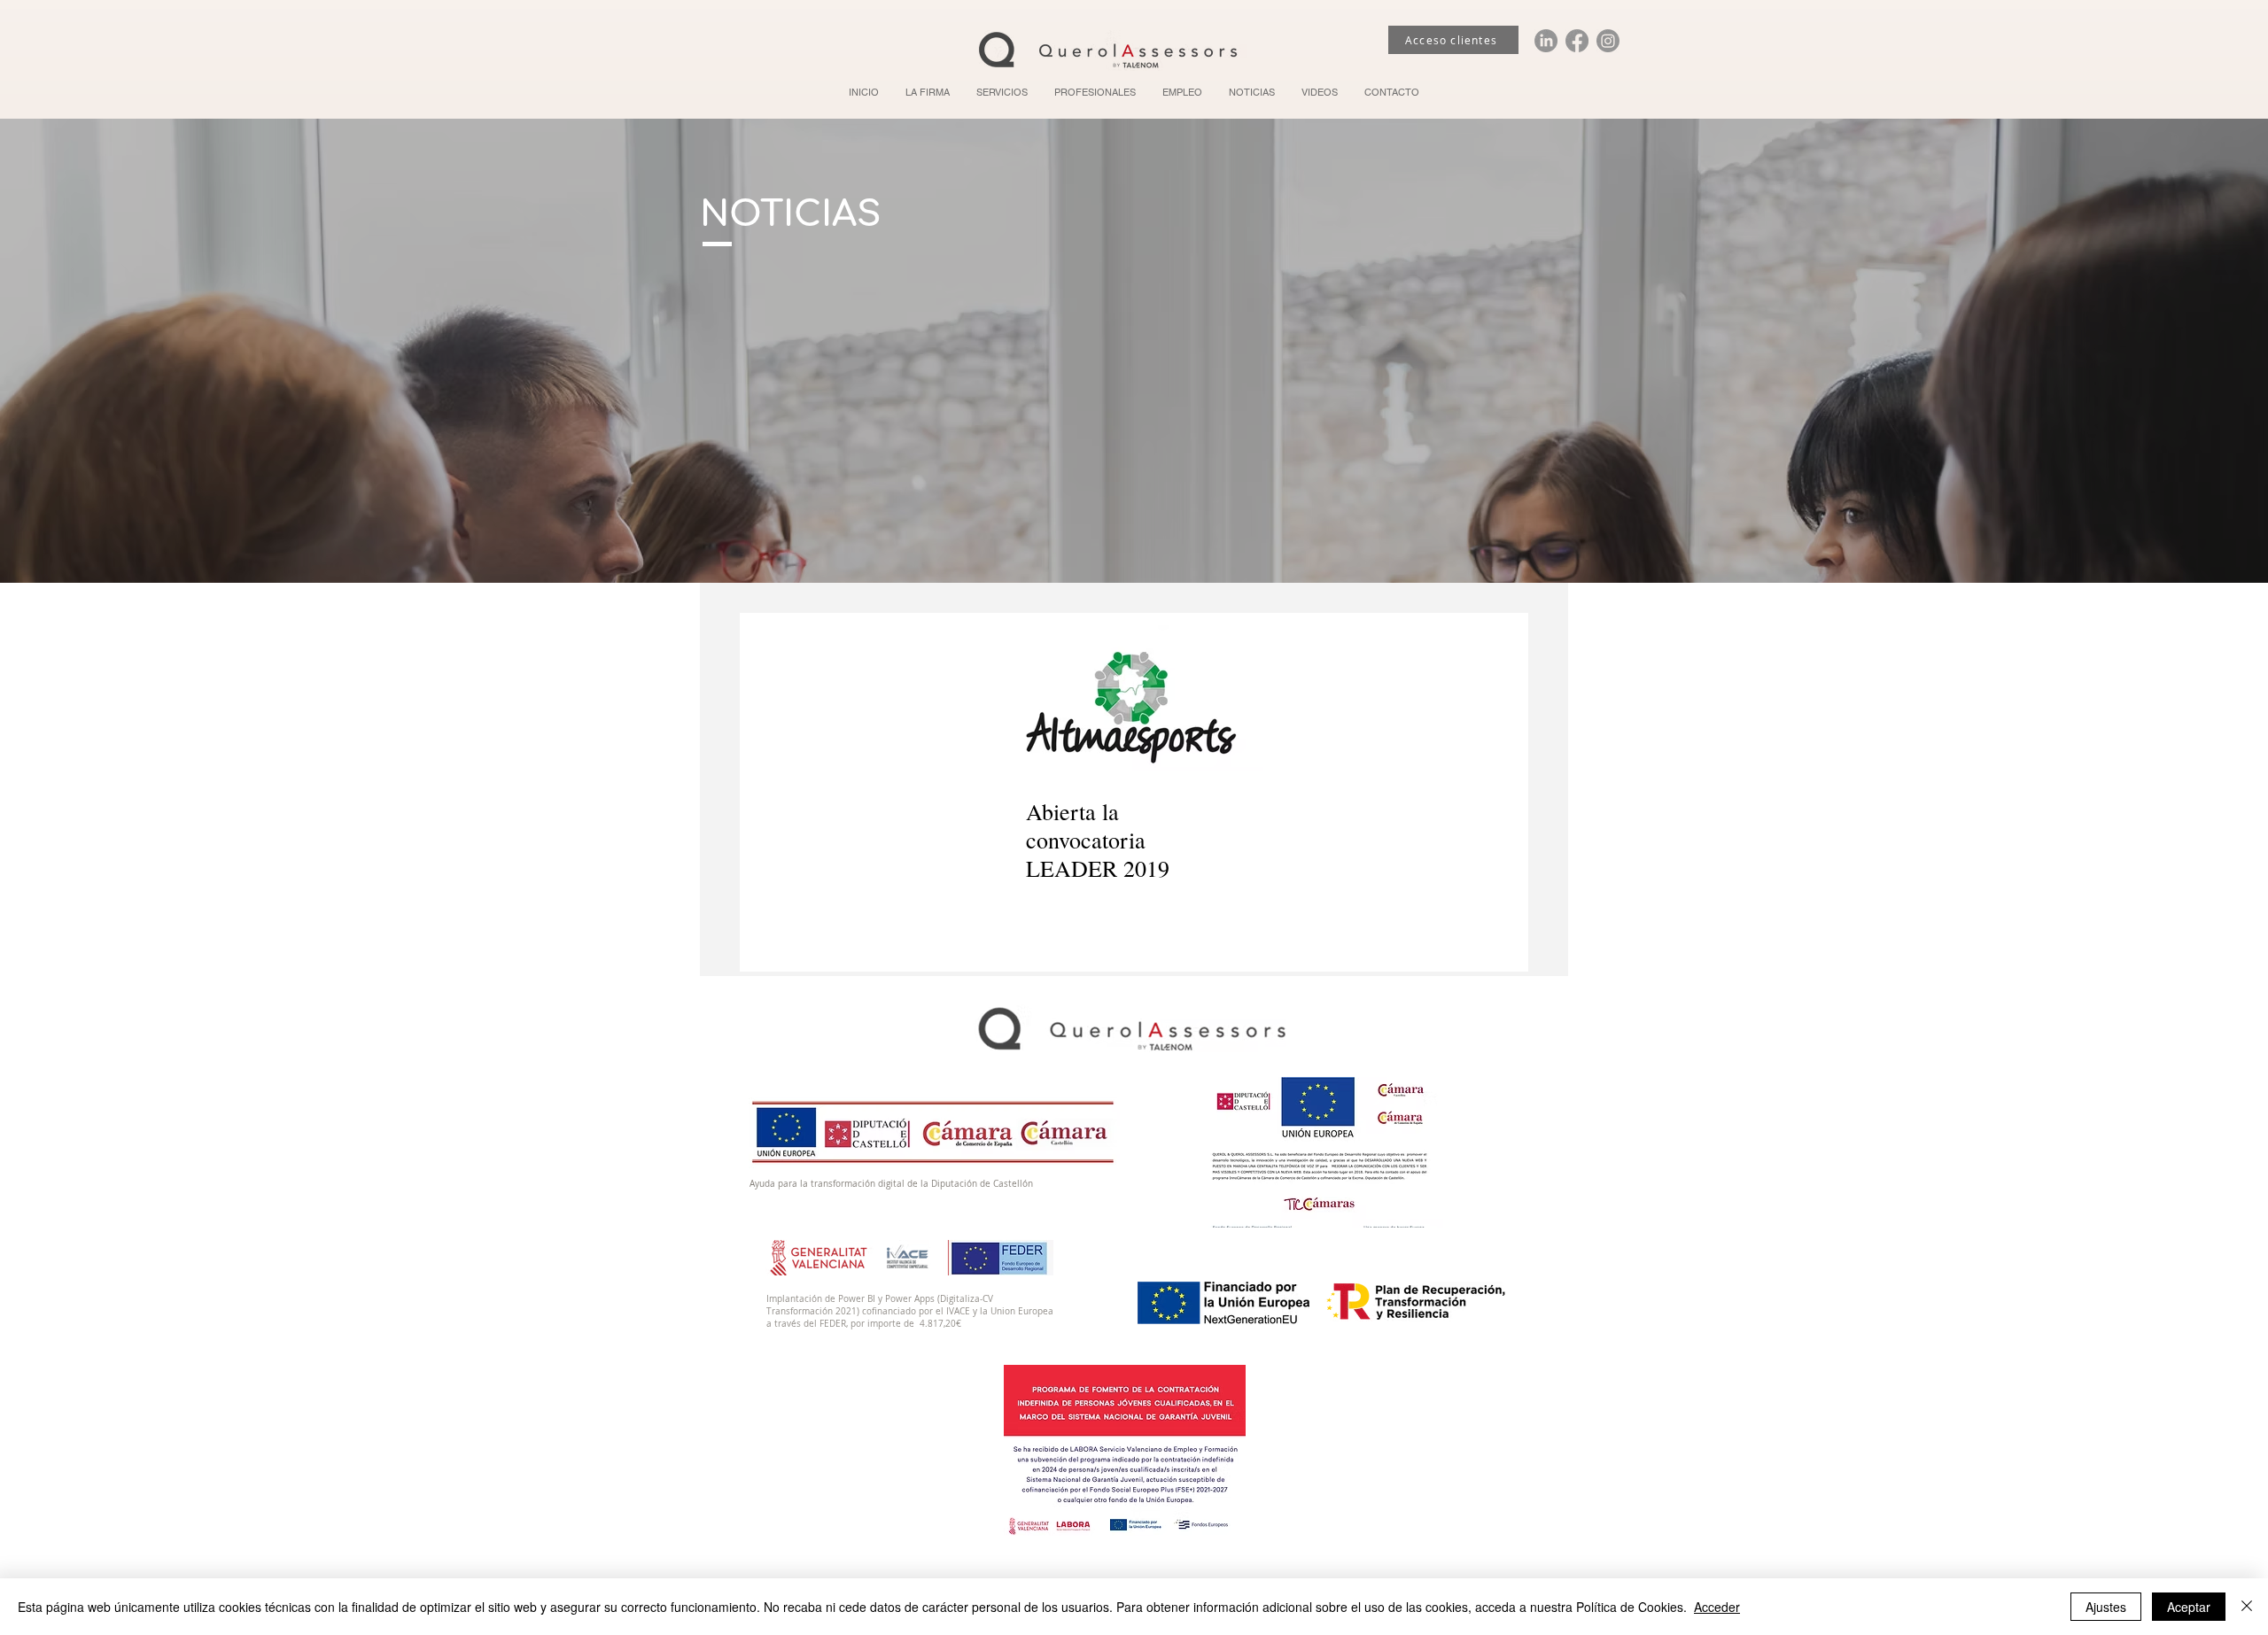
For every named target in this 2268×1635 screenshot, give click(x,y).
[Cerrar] (2247, 1607)
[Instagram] (1608, 41)
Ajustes (2106, 1607)
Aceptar (2189, 1607)
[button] (1002, 92)
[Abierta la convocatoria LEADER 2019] (1134, 698)
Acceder (1717, 1607)
